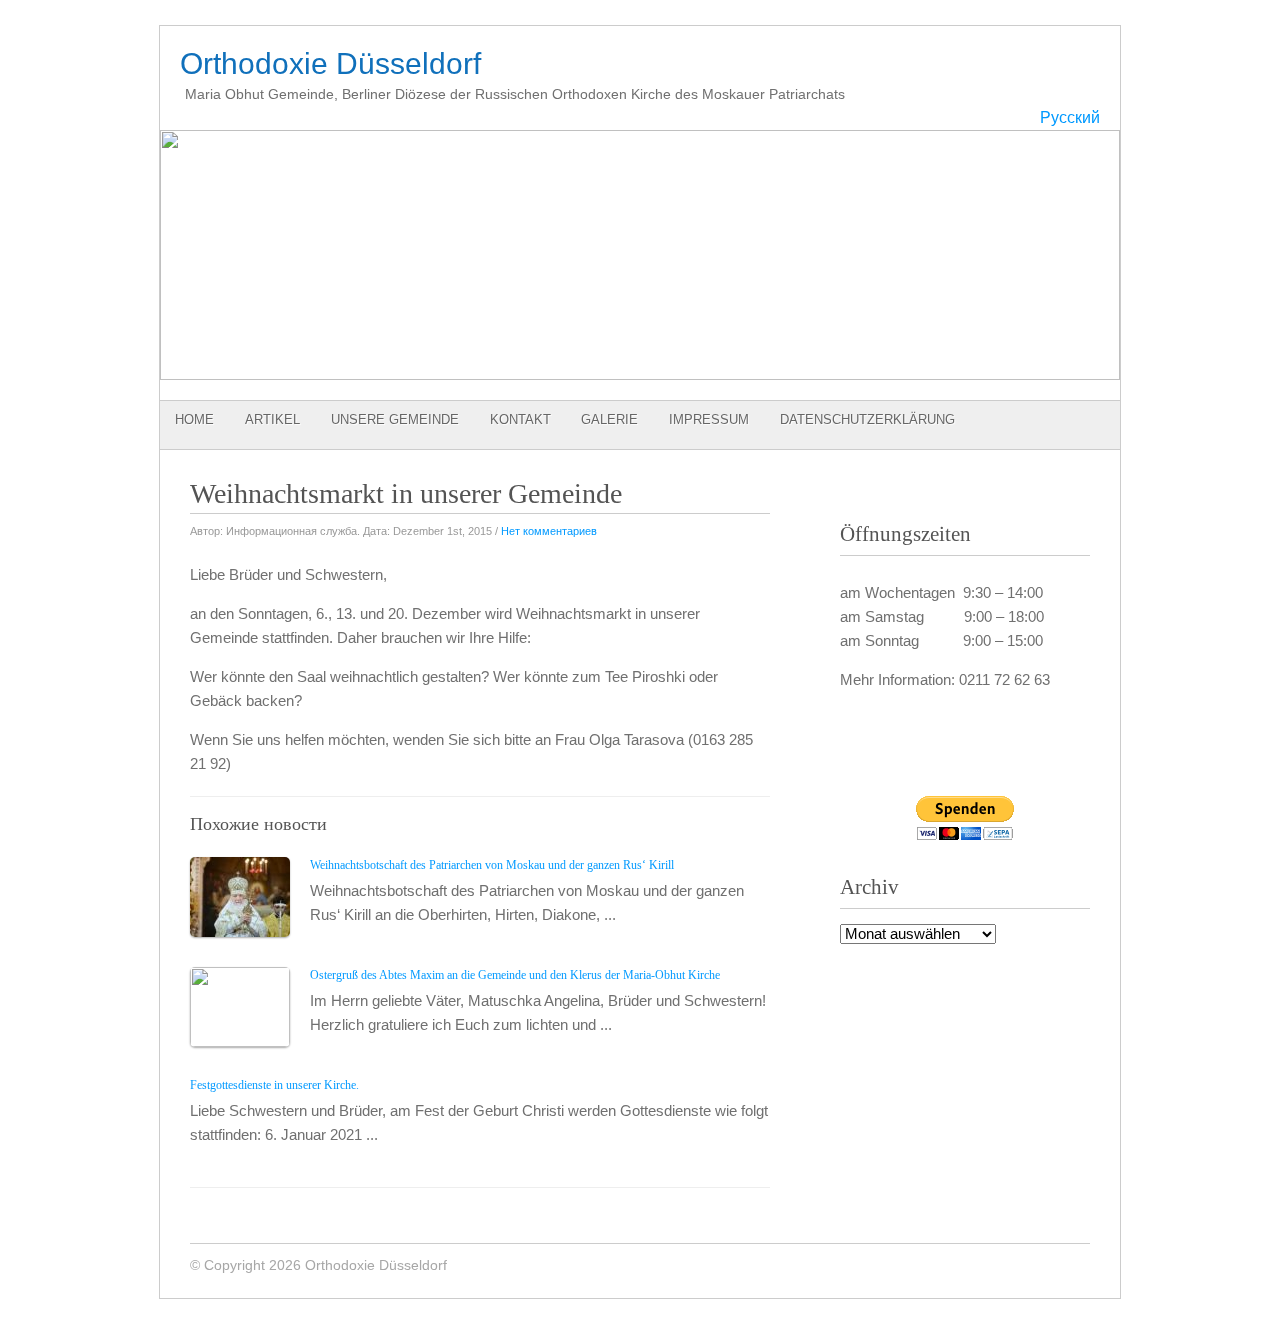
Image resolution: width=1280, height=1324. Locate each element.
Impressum (709, 419)
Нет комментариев (549, 531)
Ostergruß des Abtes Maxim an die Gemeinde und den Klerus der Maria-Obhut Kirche (515, 975)
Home (194, 419)
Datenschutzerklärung (867, 419)
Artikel (272, 419)
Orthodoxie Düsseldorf (330, 63)
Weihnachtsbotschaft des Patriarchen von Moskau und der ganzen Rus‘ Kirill (492, 865)
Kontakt (520, 419)
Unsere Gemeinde (395, 419)
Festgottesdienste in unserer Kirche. (274, 1085)
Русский (1070, 117)
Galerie (609, 419)
